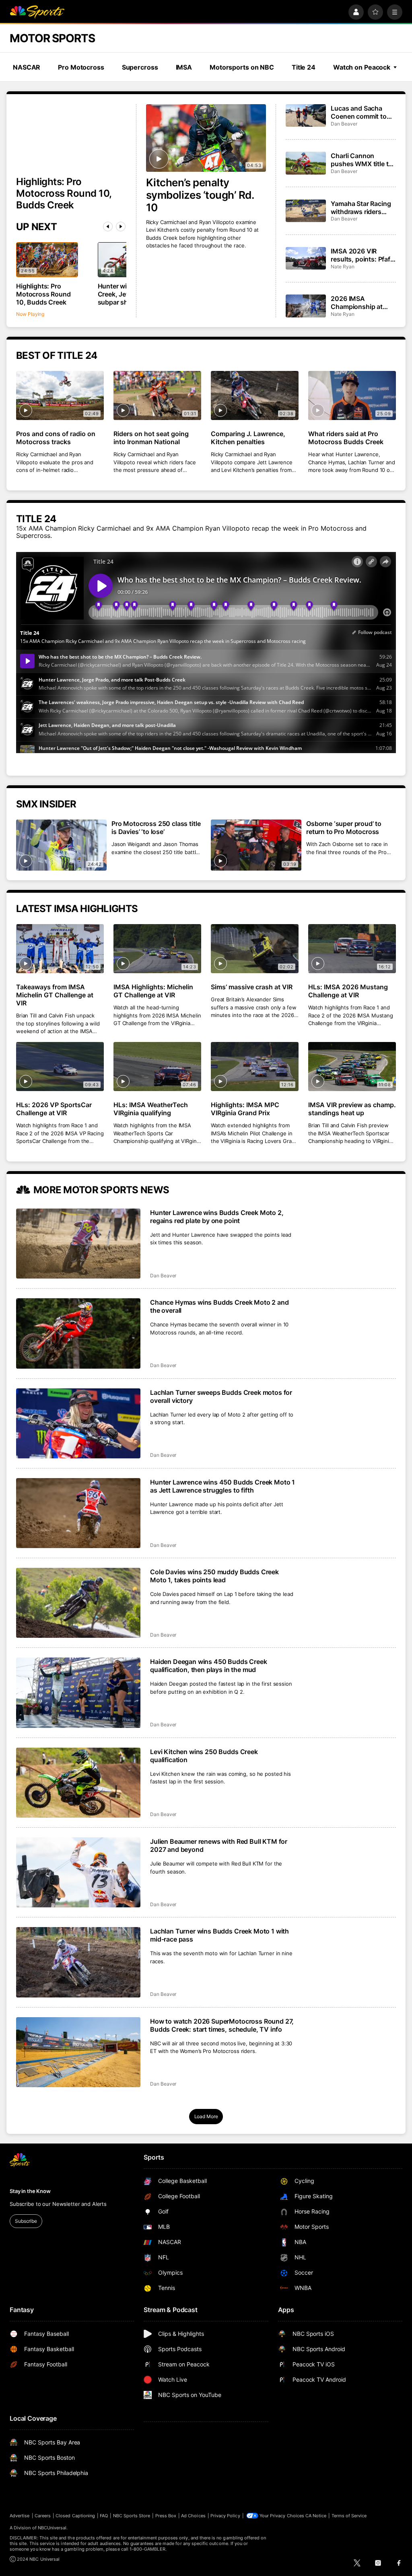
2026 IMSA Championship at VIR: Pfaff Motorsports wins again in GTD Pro (358, 303)
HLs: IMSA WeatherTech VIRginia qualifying (151, 1109)
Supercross (140, 67)
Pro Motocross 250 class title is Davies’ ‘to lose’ (156, 828)
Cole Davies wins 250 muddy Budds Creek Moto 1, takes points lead (214, 1576)
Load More (206, 2116)
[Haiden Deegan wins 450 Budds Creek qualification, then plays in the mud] (78, 1693)
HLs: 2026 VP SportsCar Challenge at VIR (54, 1109)
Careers (43, 2516)
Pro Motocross (81, 67)
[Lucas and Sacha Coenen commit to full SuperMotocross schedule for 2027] (306, 115)
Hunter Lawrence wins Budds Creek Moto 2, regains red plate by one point (217, 1217)
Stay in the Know (30, 2191)
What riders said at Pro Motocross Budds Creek (346, 438)
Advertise (20, 2516)
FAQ (104, 2516)
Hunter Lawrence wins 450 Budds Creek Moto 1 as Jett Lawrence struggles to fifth (222, 1486)
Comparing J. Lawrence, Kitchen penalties (248, 438)
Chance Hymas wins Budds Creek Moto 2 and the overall (219, 1306)
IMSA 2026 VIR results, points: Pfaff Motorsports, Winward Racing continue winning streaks (362, 255)
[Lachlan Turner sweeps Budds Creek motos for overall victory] (78, 1423)
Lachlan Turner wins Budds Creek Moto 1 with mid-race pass (219, 1935)
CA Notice (316, 2516)
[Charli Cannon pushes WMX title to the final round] (306, 163)
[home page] (37, 12)
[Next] (121, 227)
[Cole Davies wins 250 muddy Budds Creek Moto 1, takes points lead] (78, 1603)
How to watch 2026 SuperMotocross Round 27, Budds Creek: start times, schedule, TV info (222, 2025)
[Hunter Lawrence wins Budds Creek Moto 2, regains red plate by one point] (78, 1244)
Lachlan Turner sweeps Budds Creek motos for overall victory (221, 1396)
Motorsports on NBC (242, 67)
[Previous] (108, 227)
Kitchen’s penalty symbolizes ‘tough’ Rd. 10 (200, 195)
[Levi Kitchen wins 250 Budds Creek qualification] (78, 1783)
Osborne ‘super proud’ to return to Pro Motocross (344, 828)
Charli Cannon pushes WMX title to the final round (362, 160)
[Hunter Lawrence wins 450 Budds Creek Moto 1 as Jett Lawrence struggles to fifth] (78, 1513)
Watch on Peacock (362, 67)
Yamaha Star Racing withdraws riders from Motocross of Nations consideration (361, 208)
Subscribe (26, 2221)
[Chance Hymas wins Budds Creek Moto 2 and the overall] (78, 1333)
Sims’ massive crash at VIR (252, 987)
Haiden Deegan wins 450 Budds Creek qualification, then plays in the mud (209, 1666)
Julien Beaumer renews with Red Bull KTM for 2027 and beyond (219, 1845)
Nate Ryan (342, 267)
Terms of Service (349, 2516)
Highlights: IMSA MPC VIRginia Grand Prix (245, 1109)
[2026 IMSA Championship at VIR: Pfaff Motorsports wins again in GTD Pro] (306, 306)
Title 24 (304, 67)
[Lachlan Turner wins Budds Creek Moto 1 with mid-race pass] (78, 1962)
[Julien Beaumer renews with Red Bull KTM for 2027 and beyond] (78, 1872)
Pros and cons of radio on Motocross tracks (56, 438)
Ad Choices (193, 2516)
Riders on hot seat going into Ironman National (151, 438)
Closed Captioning (75, 2516)
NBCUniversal (52, 2528)
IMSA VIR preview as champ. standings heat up (352, 1109)
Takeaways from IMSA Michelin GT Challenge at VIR (55, 995)
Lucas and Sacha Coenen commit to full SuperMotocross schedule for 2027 (362, 112)
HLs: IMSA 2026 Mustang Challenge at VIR (348, 991)
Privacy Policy (225, 2516)
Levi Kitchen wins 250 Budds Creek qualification (204, 1756)
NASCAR (27, 67)
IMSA (184, 67)
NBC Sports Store (132, 2516)
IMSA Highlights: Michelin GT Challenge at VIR (153, 991)
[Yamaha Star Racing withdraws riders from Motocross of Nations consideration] (306, 211)
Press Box (166, 2516)
